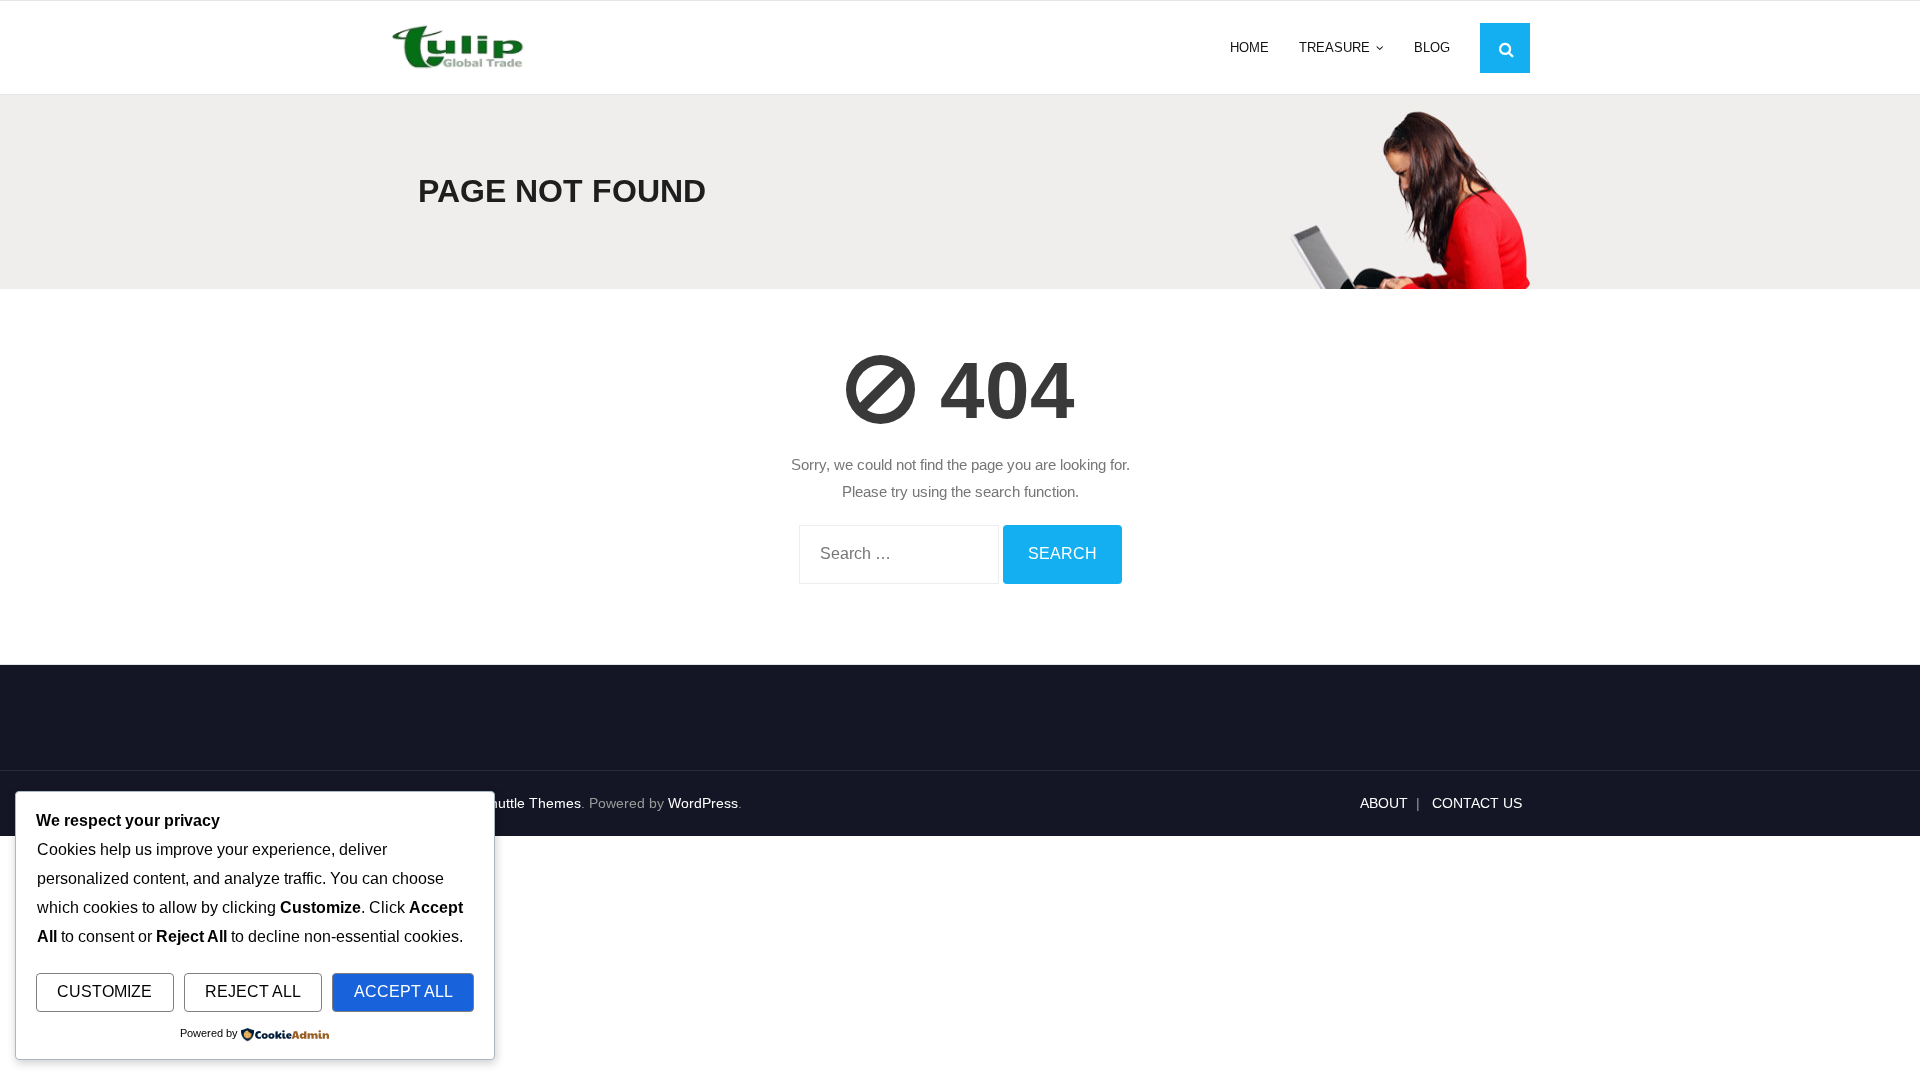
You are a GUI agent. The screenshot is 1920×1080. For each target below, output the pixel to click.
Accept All (403, 991)
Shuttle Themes (531, 803)
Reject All (253, 991)
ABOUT (1384, 803)
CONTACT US (1477, 803)
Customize (104, 991)
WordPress (703, 803)
